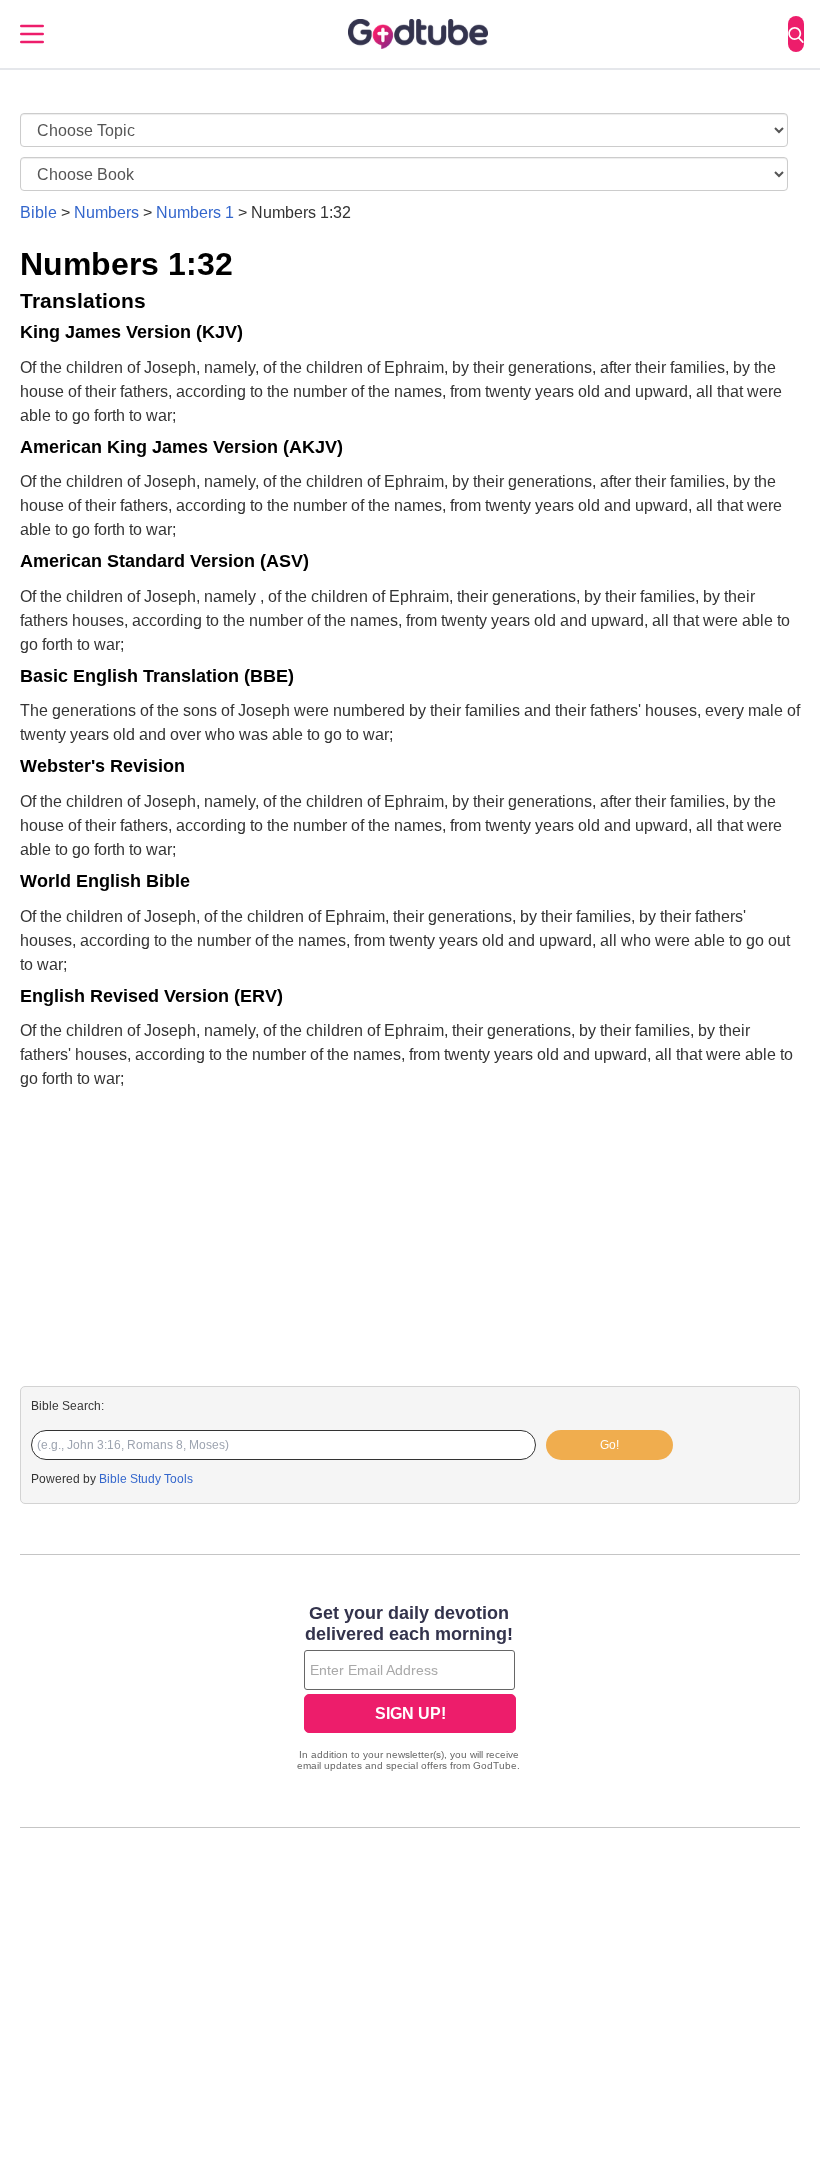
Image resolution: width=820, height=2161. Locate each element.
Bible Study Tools (146, 1479)
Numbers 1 (195, 212)
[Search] (796, 34)
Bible (38, 212)
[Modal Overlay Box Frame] (410, 1690)
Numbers (106, 212)
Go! (609, 1445)
